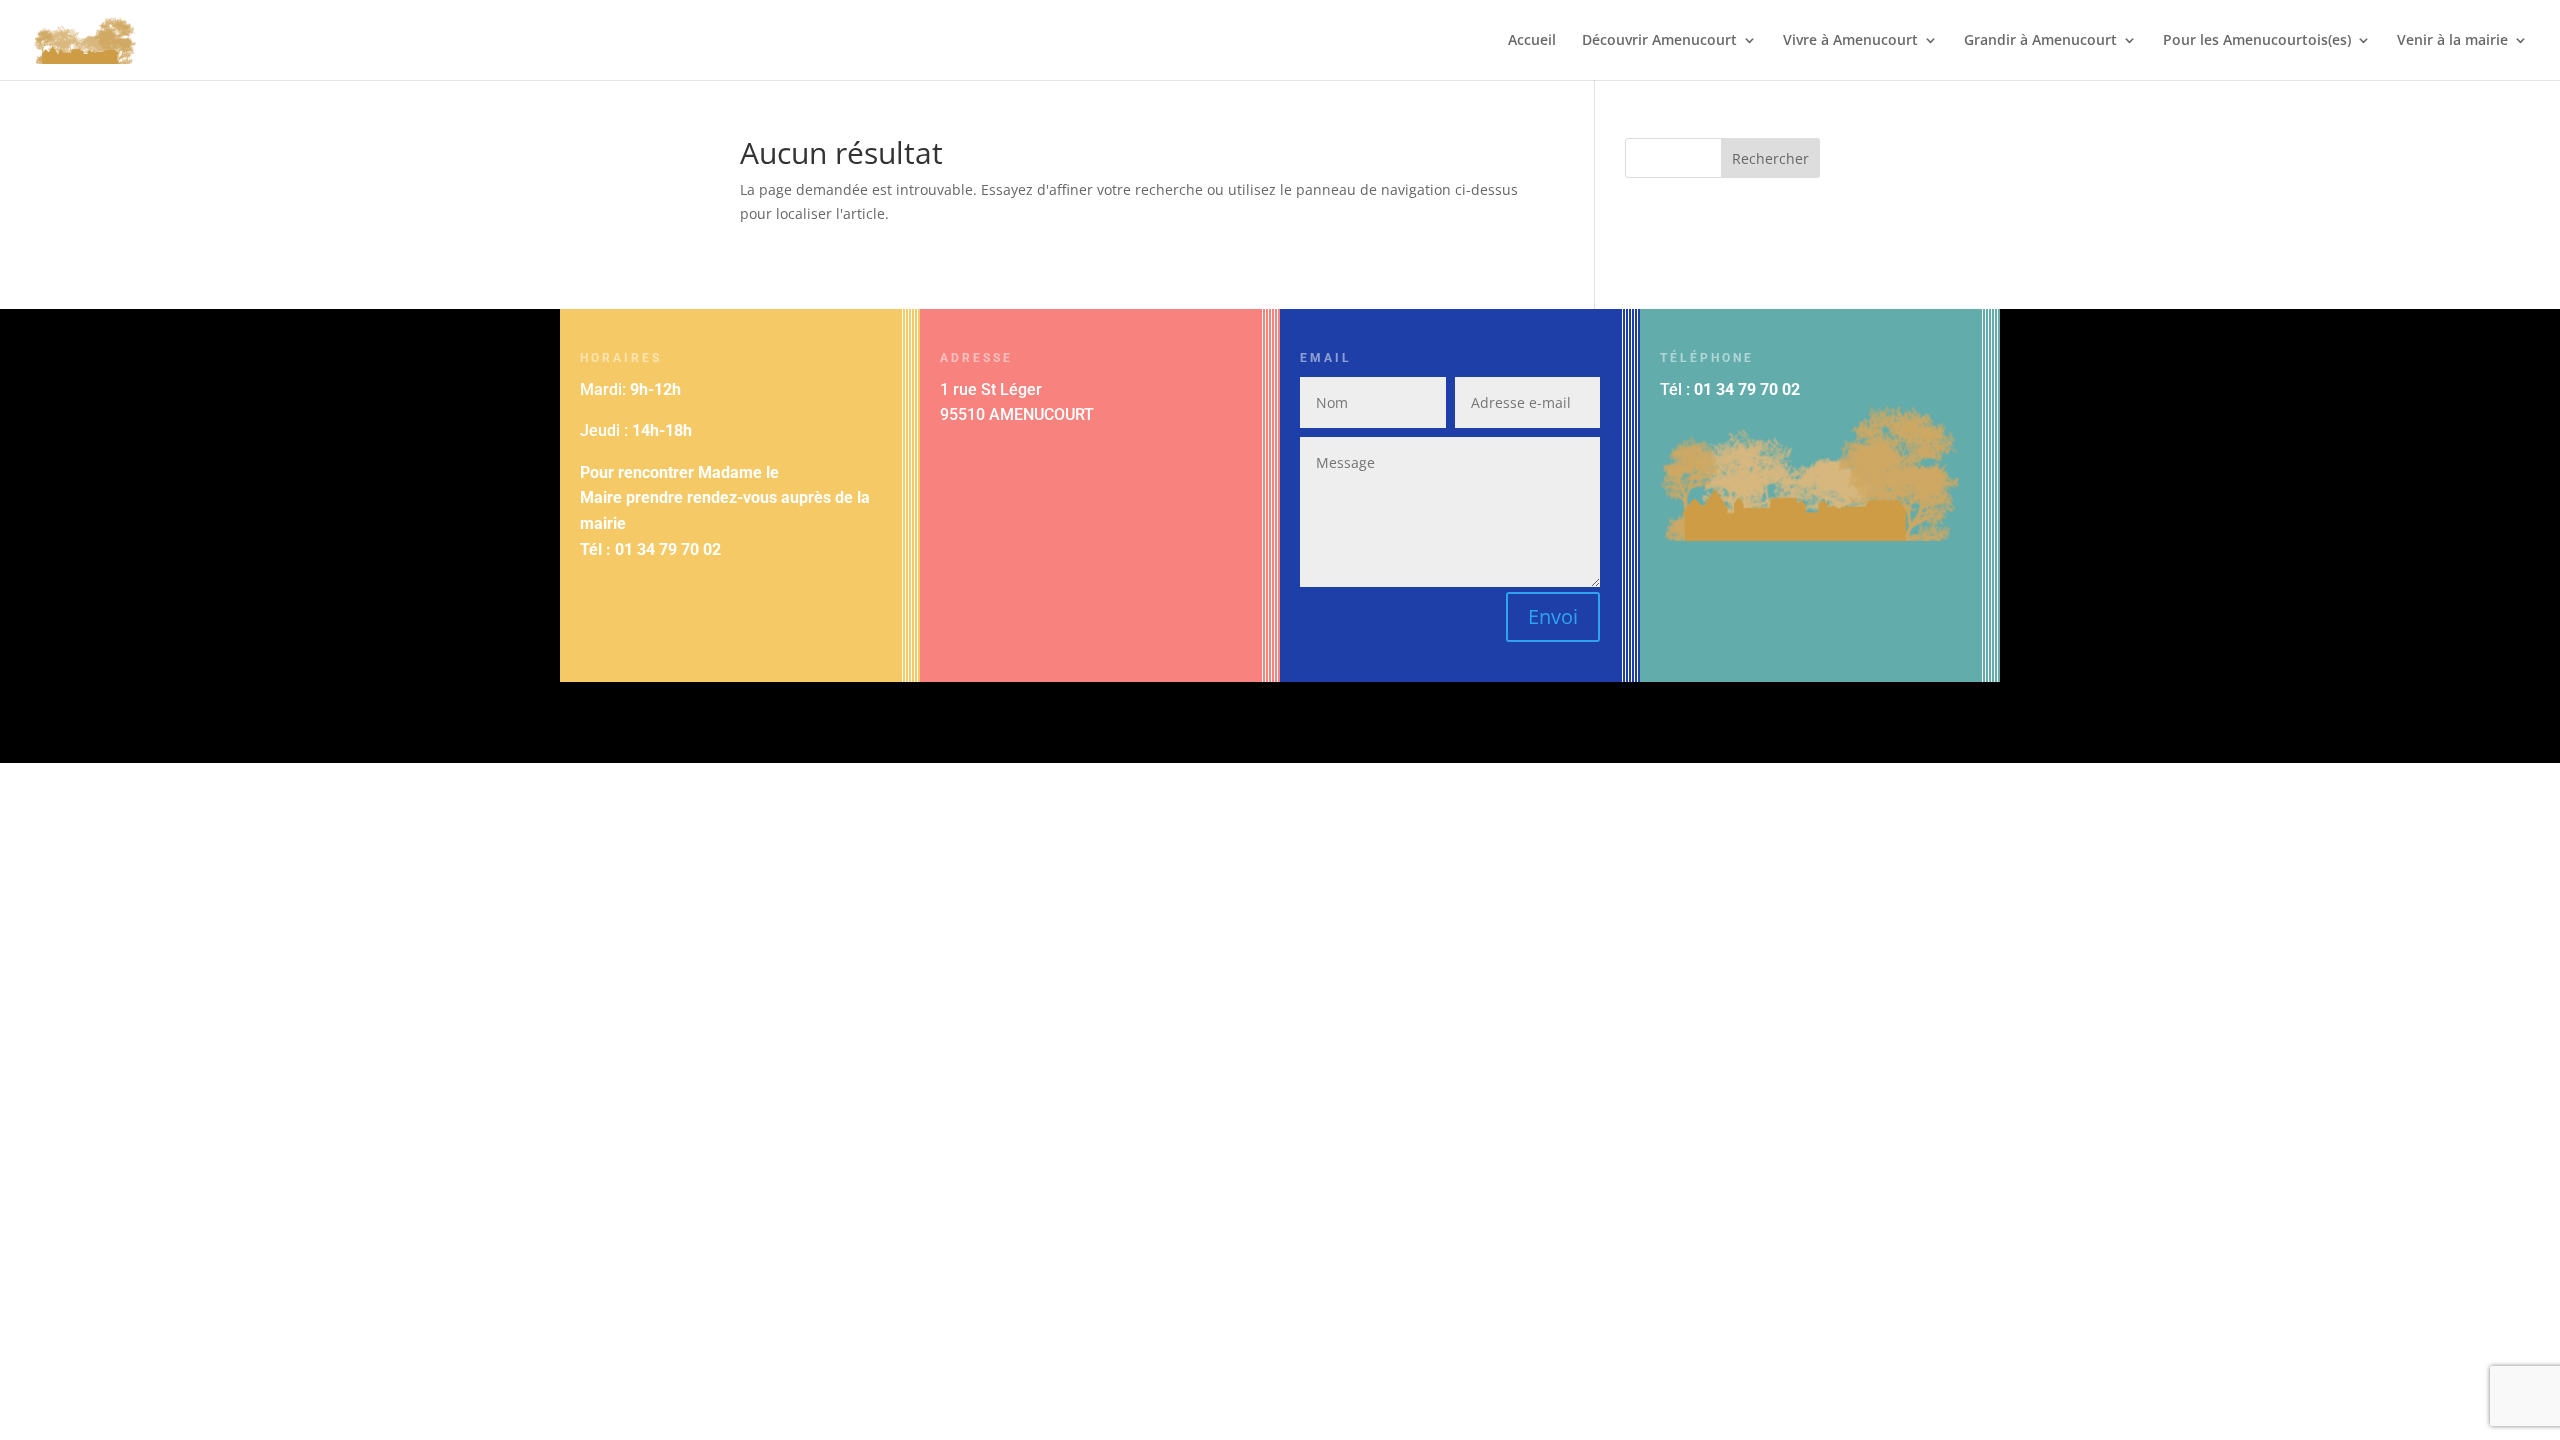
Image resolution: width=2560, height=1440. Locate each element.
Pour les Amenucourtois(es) (2257, 41)
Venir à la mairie (2452, 41)
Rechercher (1770, 158)
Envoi (1553, 616)
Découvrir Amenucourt (1659, 41)
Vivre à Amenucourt (1850, 41)
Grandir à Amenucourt (2040, 41)
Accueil (1532, 41)
